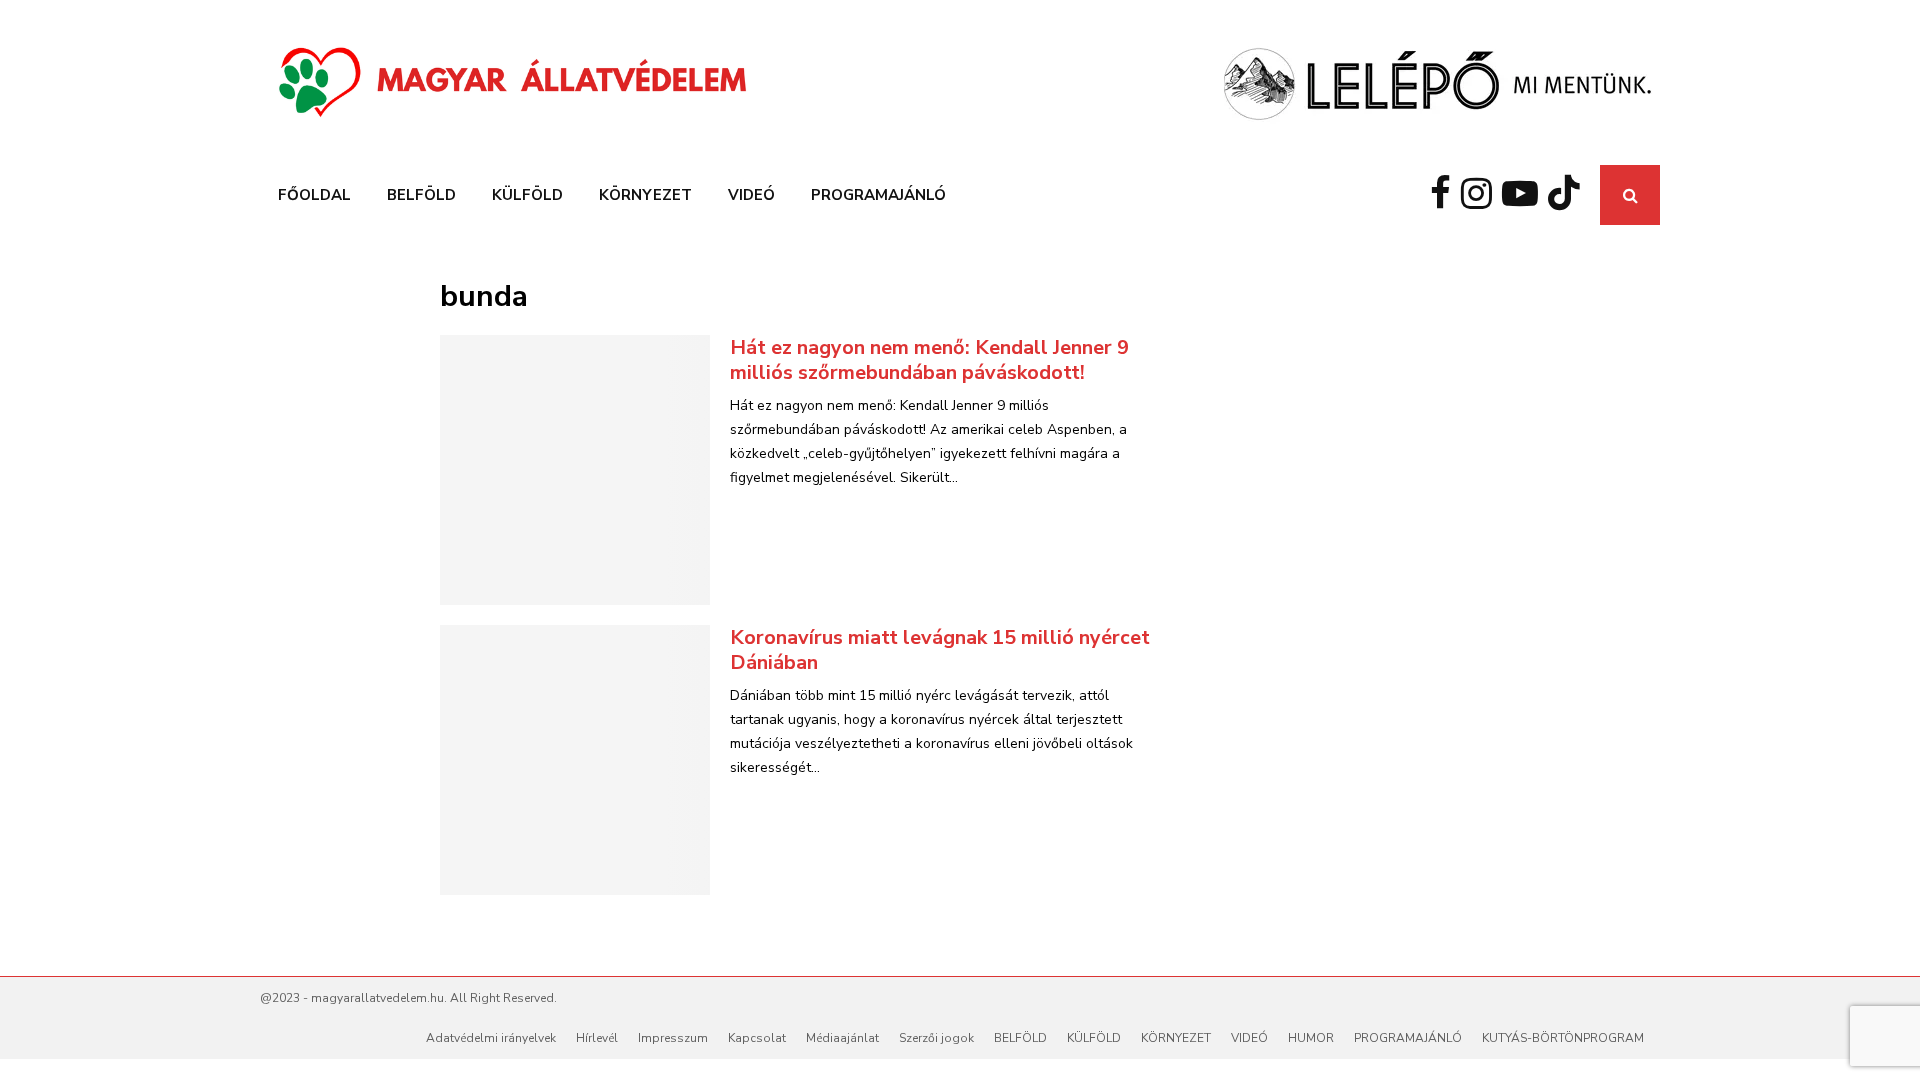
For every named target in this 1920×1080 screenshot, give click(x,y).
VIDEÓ (751, 195)
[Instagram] (1481, 195)
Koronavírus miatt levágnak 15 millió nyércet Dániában (940, 650)
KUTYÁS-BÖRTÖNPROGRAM (1563, 1038)
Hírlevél (597, 1038)
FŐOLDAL (314, 195)
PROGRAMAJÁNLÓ (878, 195)
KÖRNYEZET (645, 195)
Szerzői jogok (936, 1038)
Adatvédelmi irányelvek (491, 1038)
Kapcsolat (757, 1038)
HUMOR (1311, 1038)
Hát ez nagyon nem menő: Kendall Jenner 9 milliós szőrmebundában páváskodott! (929, 360)
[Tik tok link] (1569, 195)
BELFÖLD (421, 195)
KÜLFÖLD (527, 195)
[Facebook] (1445, 195)
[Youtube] (1525, 195)
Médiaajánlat (842, 1038)
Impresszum (673, 1038)
